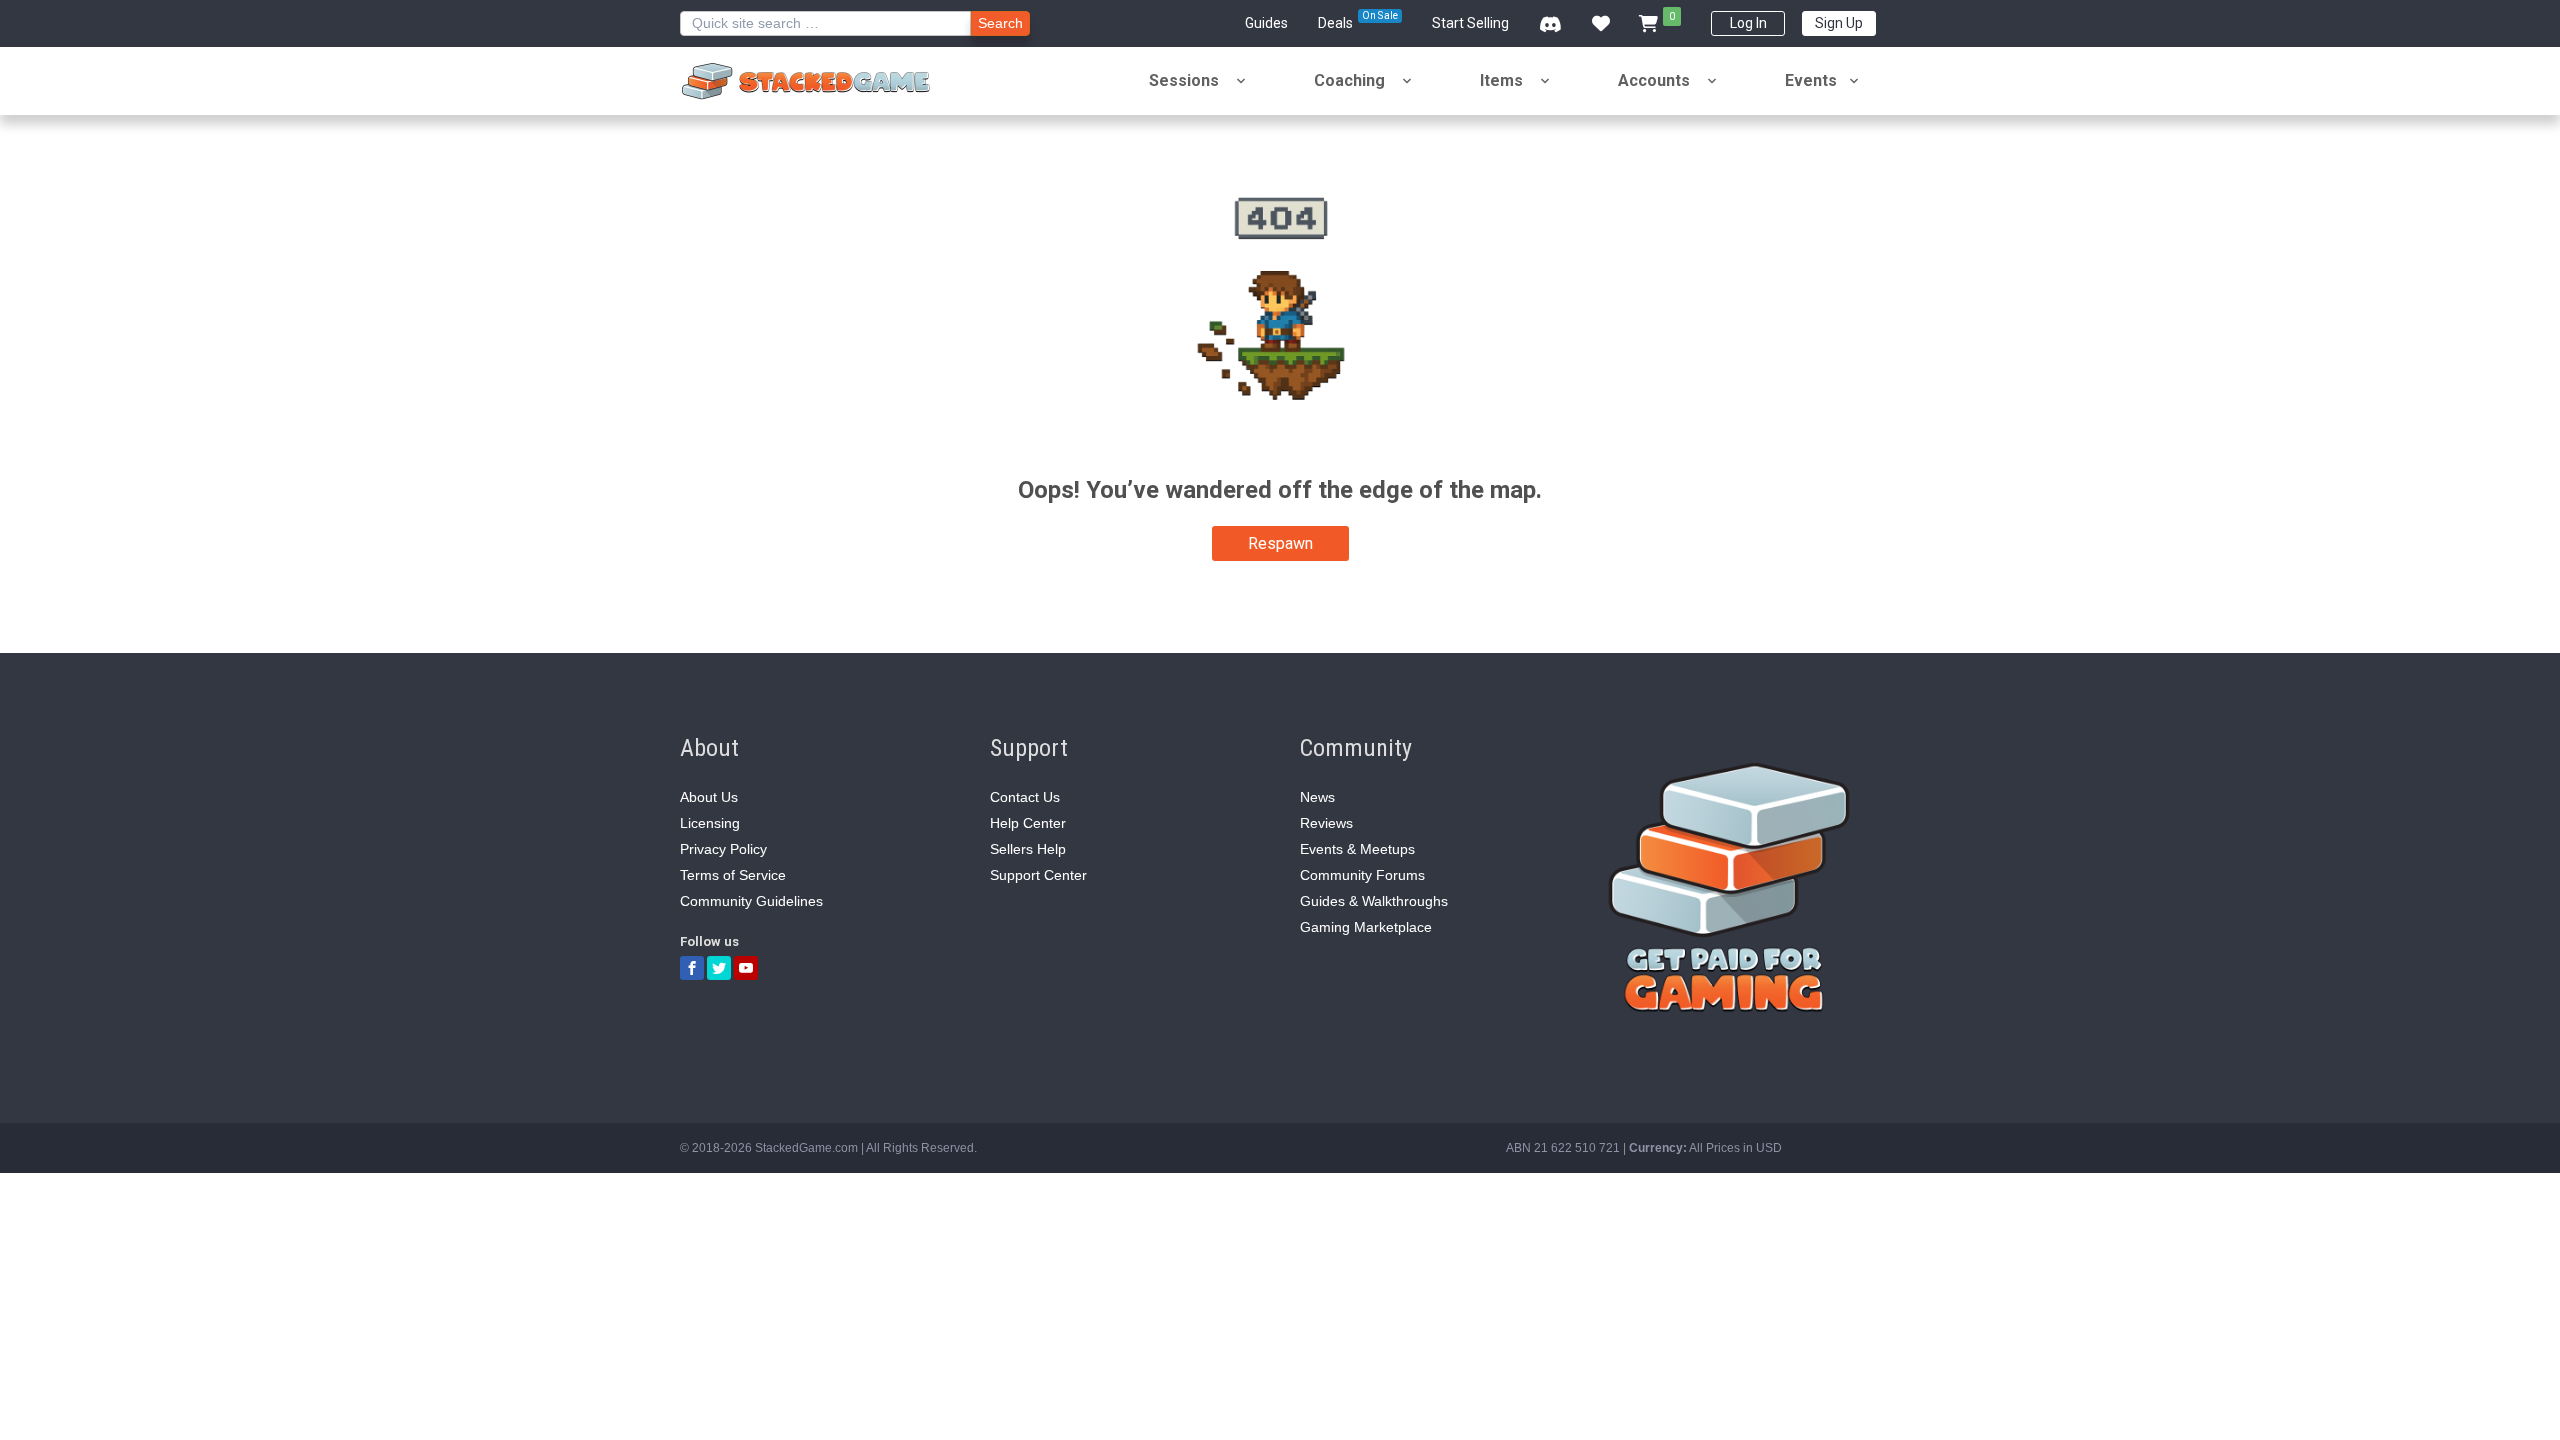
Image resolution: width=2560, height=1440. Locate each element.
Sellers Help (1028, 849)
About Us (709, 797)
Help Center (1028, 823)
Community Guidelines (751, 901)
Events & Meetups (1357, 849)
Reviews (1326, 823)
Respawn (1280, 543)
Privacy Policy (723, 849)
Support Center (1038, 875)
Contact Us (1025, 797)
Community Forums (1362, 875)
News (1317, 797)
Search (1000, 23)
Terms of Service (733, 875)
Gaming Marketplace (1366, 927)
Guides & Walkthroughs (1374, 901)
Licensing (710, 823)
